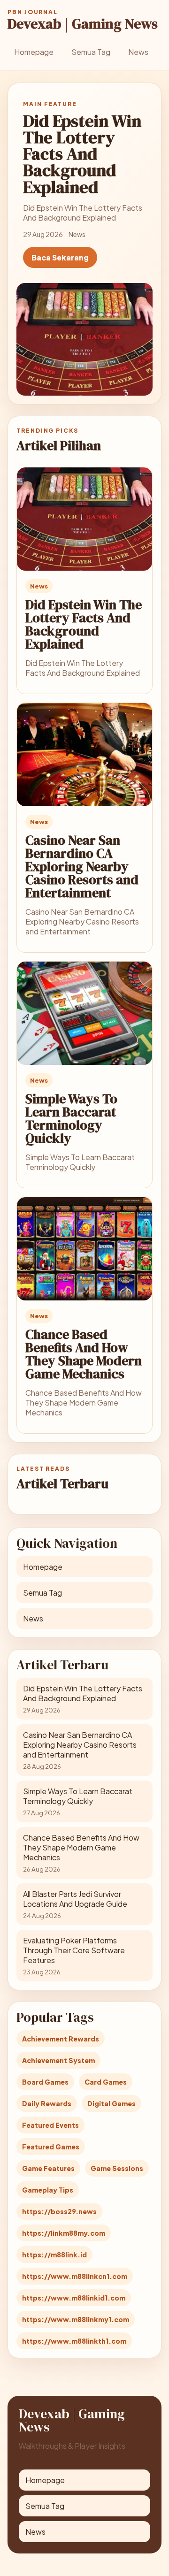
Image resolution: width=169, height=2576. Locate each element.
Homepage (34, 52)
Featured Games (51, 2147)
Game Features (48, 2168)
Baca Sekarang (60, 257)
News (138, 52)
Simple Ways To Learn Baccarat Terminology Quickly (71, 1118)
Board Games (45, 2082)
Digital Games (111, 2103)
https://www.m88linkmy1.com (76, 2319)
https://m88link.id (54, 2255)
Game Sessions (117, 2168)
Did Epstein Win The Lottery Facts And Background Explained (84, 624)
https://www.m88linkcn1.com (75, 2276)
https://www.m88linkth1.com (74, 2341)
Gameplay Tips (48, 2190)
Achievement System (58, 2060)
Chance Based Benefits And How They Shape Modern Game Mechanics (84, 1354)
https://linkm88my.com (64, 2233)
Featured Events (50, 2125)
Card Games (106, 2082)
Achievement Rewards (61, 2039)
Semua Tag (91, 52)
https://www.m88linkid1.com (74, 2298)
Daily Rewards (47, 2103)
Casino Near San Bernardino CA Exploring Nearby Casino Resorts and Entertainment (82, 866)
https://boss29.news (59, 2211)
